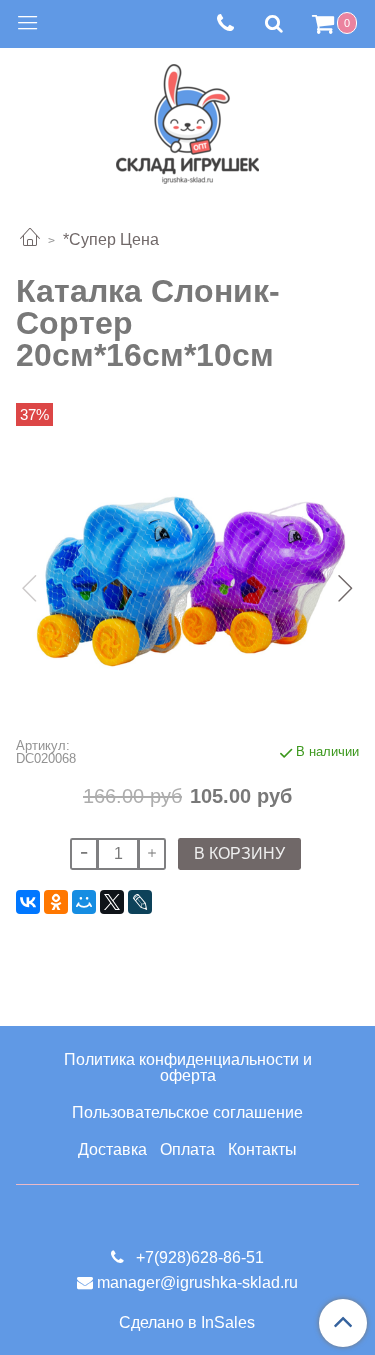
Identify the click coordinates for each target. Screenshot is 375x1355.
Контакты (262, 1149)
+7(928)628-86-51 (198, 1257)
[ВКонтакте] (28, 902)
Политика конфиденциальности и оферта (188, 1067)
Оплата (187, 1149)
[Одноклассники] (56, 902)
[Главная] (30, 239)
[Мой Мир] (84, 902)
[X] (112, 902)
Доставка (112, 1149)
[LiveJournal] (140, 902)
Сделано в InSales (187, 1323)
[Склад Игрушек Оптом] (187, 119)
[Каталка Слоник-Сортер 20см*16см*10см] (187, 571)
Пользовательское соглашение (187, 1112)
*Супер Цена (111, 239)
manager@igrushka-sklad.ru (197, 1282)
